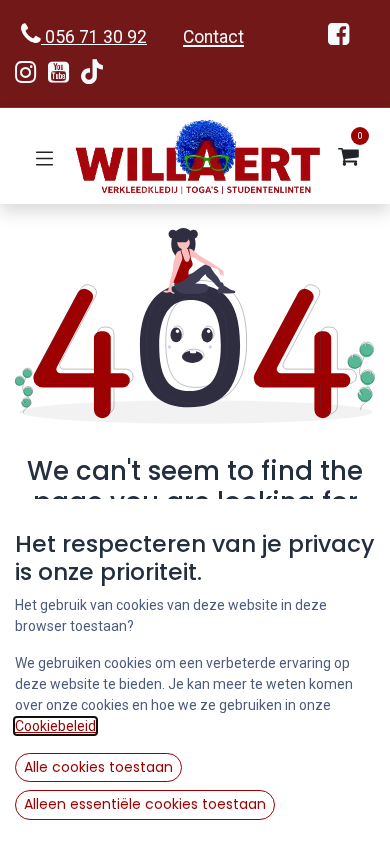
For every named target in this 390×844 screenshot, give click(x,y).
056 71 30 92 (94, 37)
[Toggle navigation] (44, 156)
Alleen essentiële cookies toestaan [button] (145, 804)
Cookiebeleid (55, 726)
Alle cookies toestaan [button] (98, 767)
